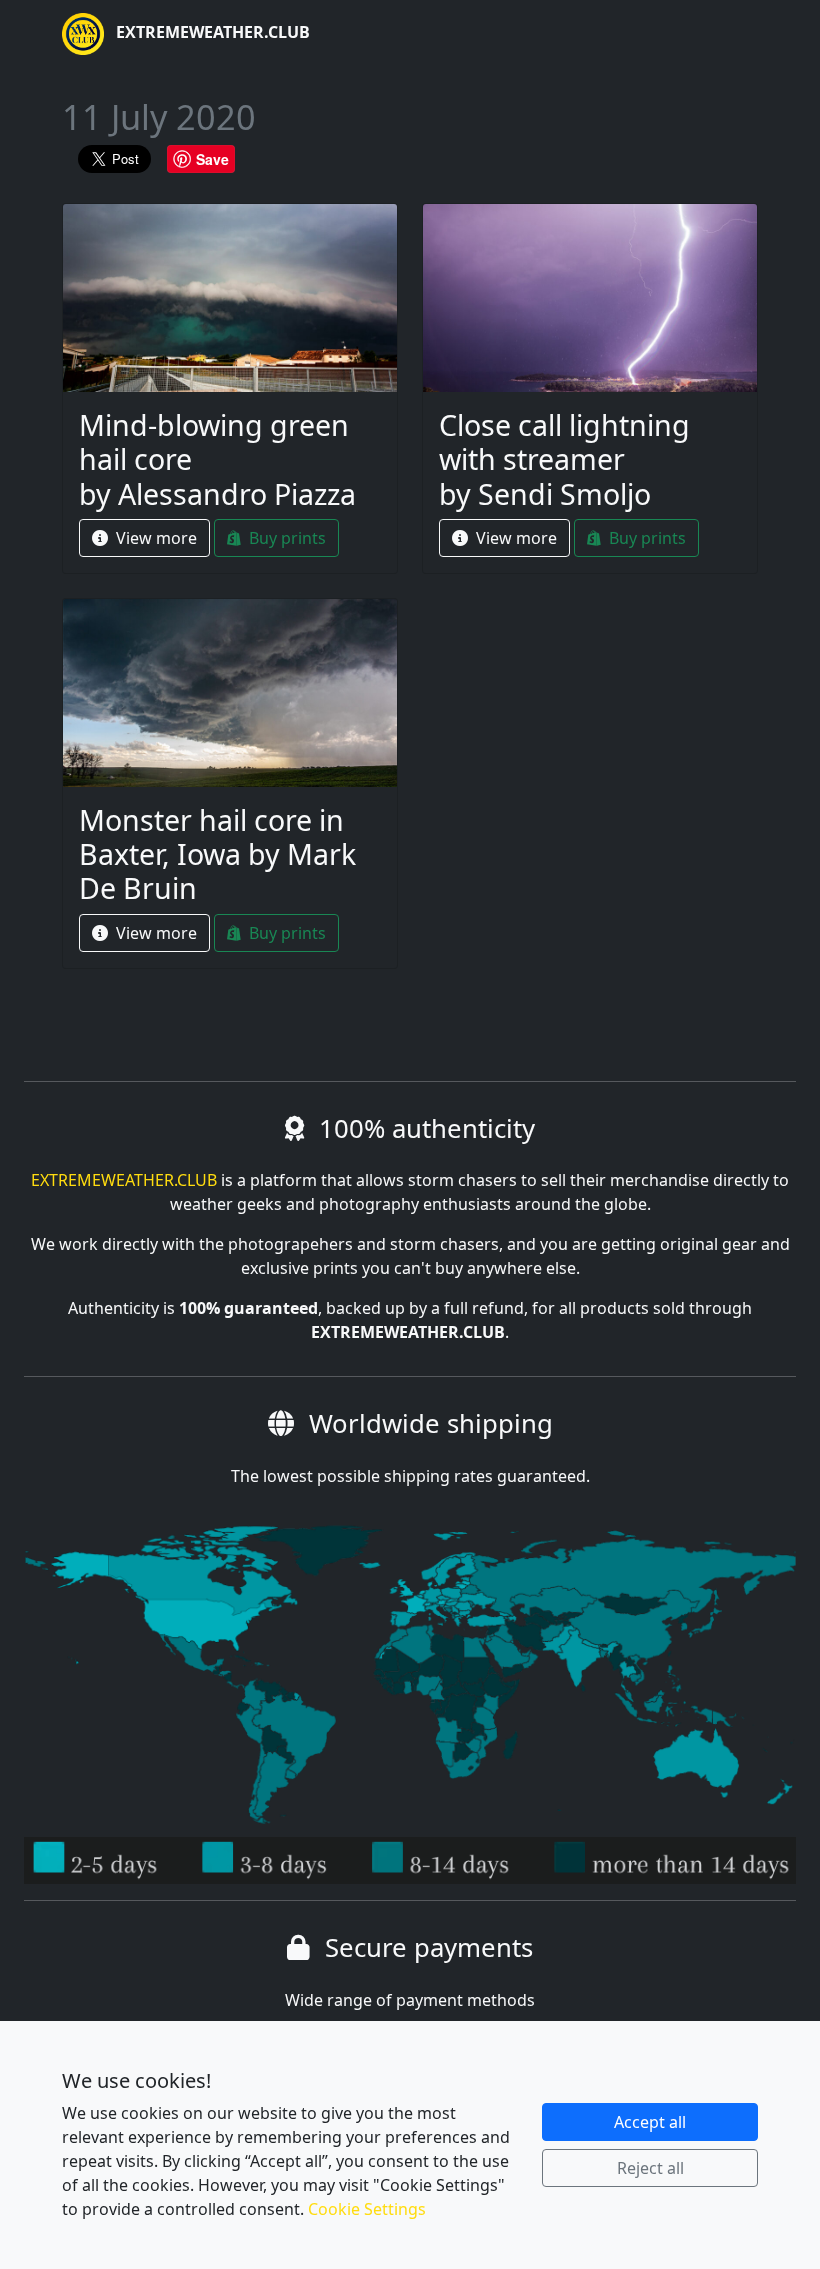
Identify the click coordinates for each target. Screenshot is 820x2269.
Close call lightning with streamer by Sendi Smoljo (564, 459)
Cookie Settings (367, 2209)
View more (154, 538)
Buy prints (285, 538)
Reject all (650, 2168)
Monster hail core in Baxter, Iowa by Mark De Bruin (217, 854)
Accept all (650, 2122)
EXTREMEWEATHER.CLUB (211, 32)
